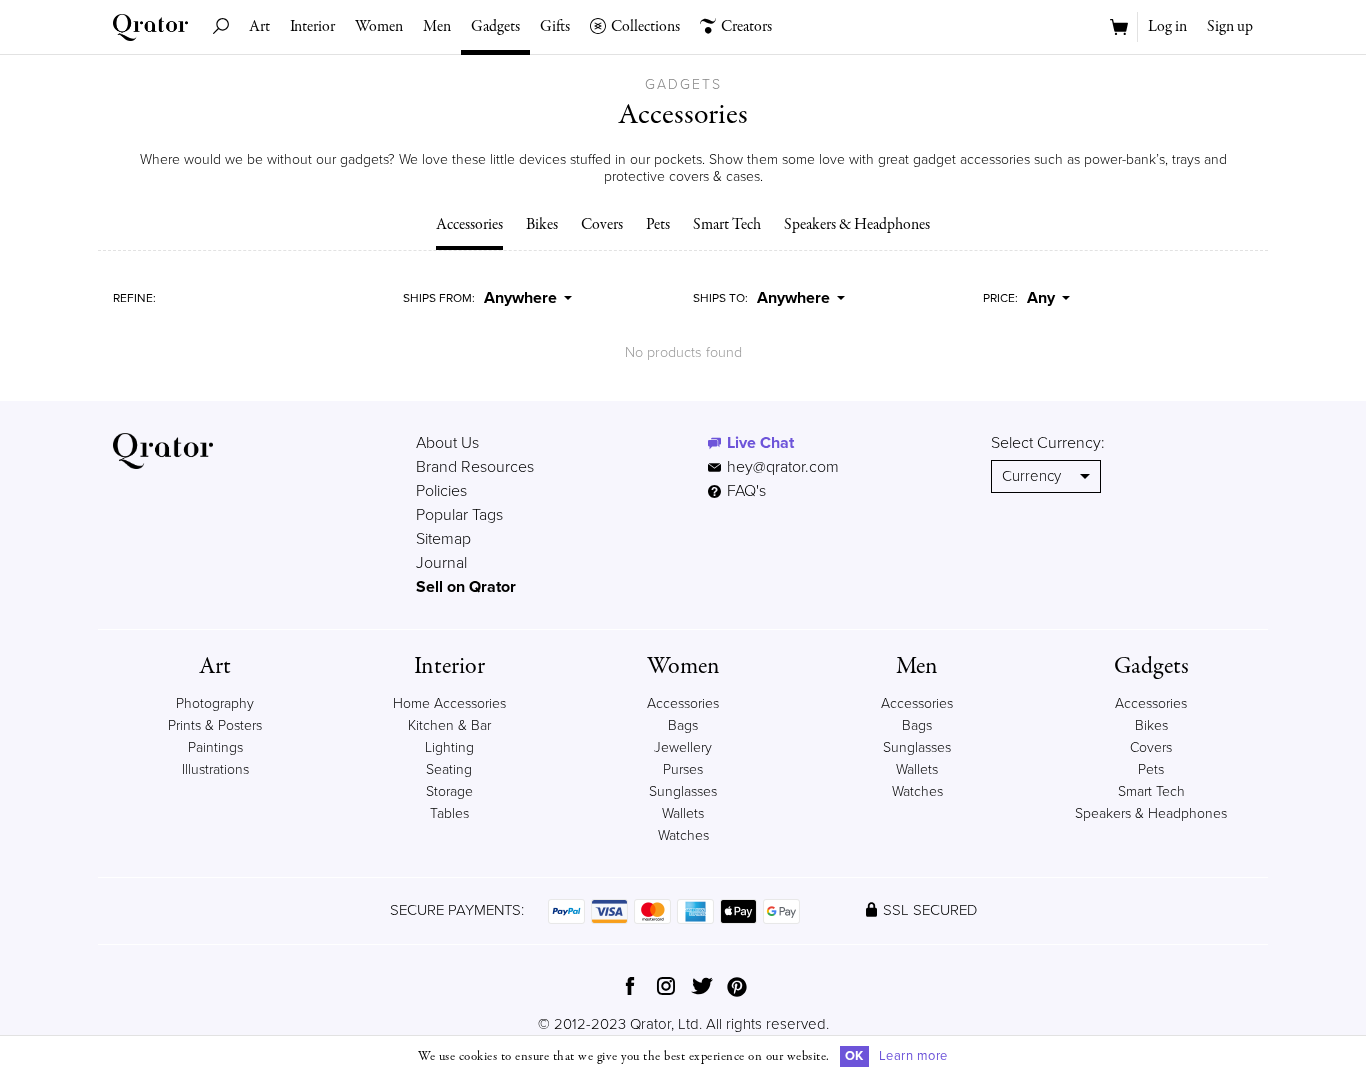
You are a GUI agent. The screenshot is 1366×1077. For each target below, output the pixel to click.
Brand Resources (475, 467)
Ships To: (720, 298)
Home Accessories (449, 703)
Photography (215, 703)
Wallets (683, 813)
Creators (746, 27)
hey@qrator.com (783, 467)
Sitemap (443, 539)
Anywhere (520, 298)
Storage (449, 791)
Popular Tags (459, 515)
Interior (312, 27)
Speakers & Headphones (857, 225)
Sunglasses (683, 791)
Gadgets (495, 27)
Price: (1000, 298)
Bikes (542, 225)
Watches (683, 835)
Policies (441, 491)
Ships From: (439, 298)
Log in (1167, 27)
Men (437, 27)
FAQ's (744, 491)
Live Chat (760, 443)
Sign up (1230, 27)
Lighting (449, 747)
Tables (449, 813)
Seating (449, 769)
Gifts (555, 27)
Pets (658, 225)
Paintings (215, 747)
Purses (683, 769)
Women (379, 27)
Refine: (134, 298)
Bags (683, 725)
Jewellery (683, 747)
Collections (645, 27)
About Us (447, 443)
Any (1041, 298)
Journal (441, 563)
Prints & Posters (215, 725)
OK (854, 1056)
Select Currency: (1048, 443)
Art (259, 27)
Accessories (469, 225)
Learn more (913, 1056)
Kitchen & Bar (449, 725)
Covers (602, 225)
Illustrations (215, 769)
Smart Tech (727, 225)
